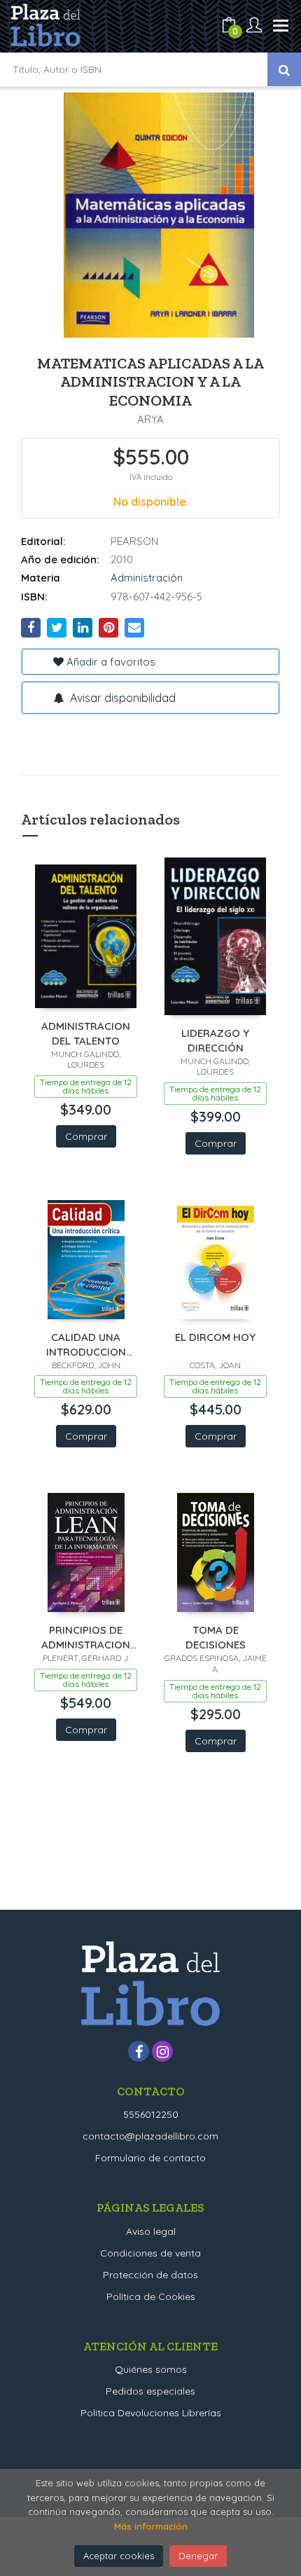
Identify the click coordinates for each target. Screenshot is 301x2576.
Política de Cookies (151, 2296)
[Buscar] (284, 69)
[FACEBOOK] (139, 2051)
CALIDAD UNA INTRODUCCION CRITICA (86, 1344)
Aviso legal (151, 2231)
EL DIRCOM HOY (215, 1337)
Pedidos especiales (150, 2391)
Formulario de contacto (150, 2158)
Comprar (86, 1136)
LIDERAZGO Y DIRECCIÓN (215, 1040)
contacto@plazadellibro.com (150, 2136)
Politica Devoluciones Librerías (151, 2413)
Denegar (198, 2556)
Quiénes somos (151, 2369)
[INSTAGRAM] (162, 2051)
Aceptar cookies (119, 2556)
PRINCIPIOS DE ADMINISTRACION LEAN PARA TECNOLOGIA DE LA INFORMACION (86, 1637)
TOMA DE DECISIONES (216, 1637)
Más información (151, 2526)
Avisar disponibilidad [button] (121, 698)
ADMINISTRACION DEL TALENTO (86, 1033)
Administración (147, 578)
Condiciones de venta (150, 2253)
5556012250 (151, 2114)
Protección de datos (150, 2275)
